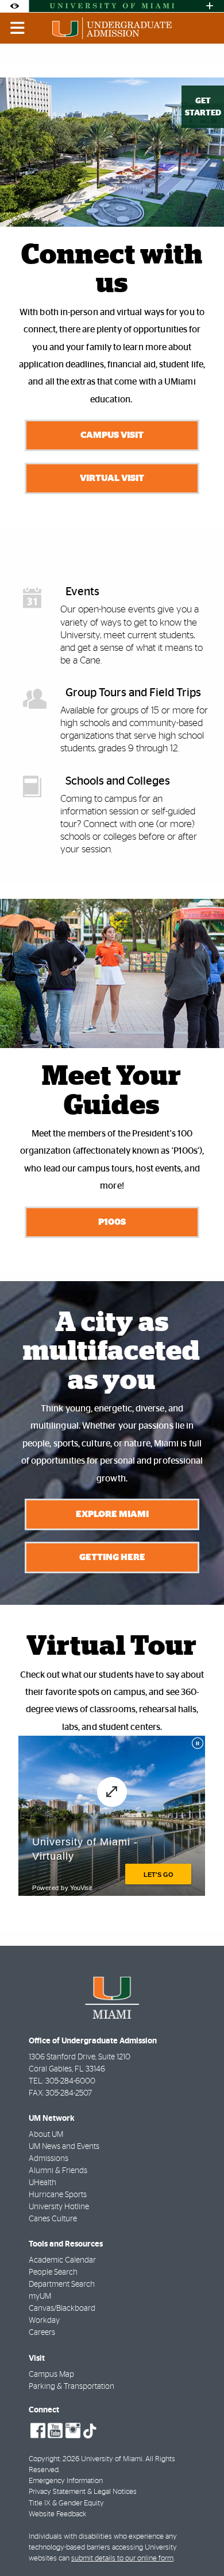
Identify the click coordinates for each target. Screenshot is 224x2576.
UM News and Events (64, 2147)
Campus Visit (112, 435)
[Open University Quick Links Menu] (210, 6)
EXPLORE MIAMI (112, 1514)
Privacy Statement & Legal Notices (83, 2492)
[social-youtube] (55, 2431)
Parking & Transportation (72, 2387)
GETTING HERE (112, 1557)
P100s (112, 1222)
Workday (44, 2321)
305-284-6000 (70, 2081)
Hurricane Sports (58, 2195)
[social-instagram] (73, 2431)
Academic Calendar (62, 2260)
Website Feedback (57, 2514)
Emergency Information (66, 2481)
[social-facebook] (38, 2431)
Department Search (62, 2284)
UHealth (43, 2183)
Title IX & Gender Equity (66, 2503)
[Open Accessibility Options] (14, 6)
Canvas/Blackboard (62, 2309)
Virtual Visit (112, 478)
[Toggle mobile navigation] (18, 28)
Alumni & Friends (58, 2171)
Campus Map (51, 2375)
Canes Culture (53, 2219)
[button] (199, 2544)
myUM (40, 2296)
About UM (46, 2135)
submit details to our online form (122, 2558)
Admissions (49, 2159)
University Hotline (59, 2207)
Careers (42, 2333)
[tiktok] (90, 2431)
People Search (53, 2272)
